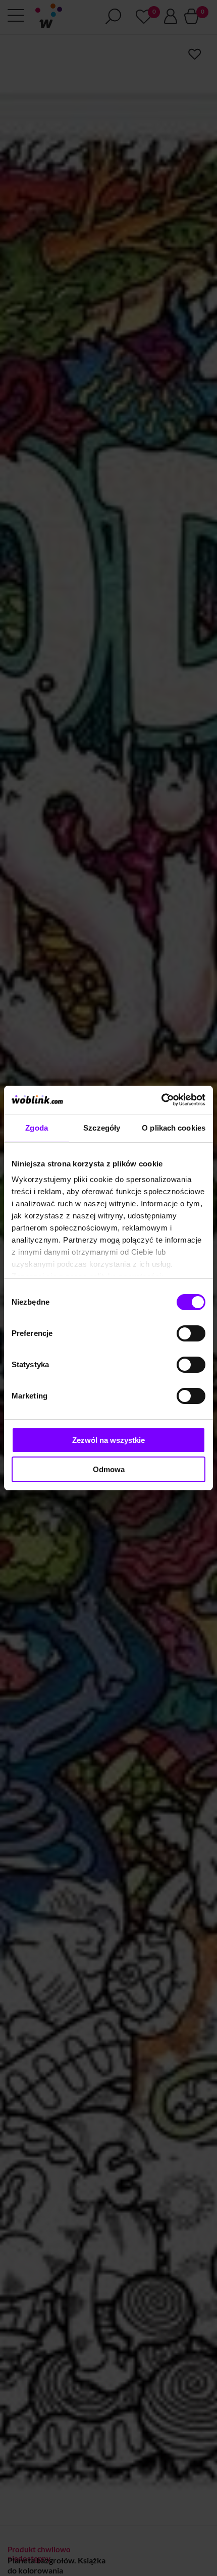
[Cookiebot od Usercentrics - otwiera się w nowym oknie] (161, 1100)
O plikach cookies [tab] (174, 1128)
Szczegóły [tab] (102, 1128)
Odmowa (109, 1469)
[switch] (191, 1333)
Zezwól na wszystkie (108, 1440)
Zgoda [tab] (37, 1128)
